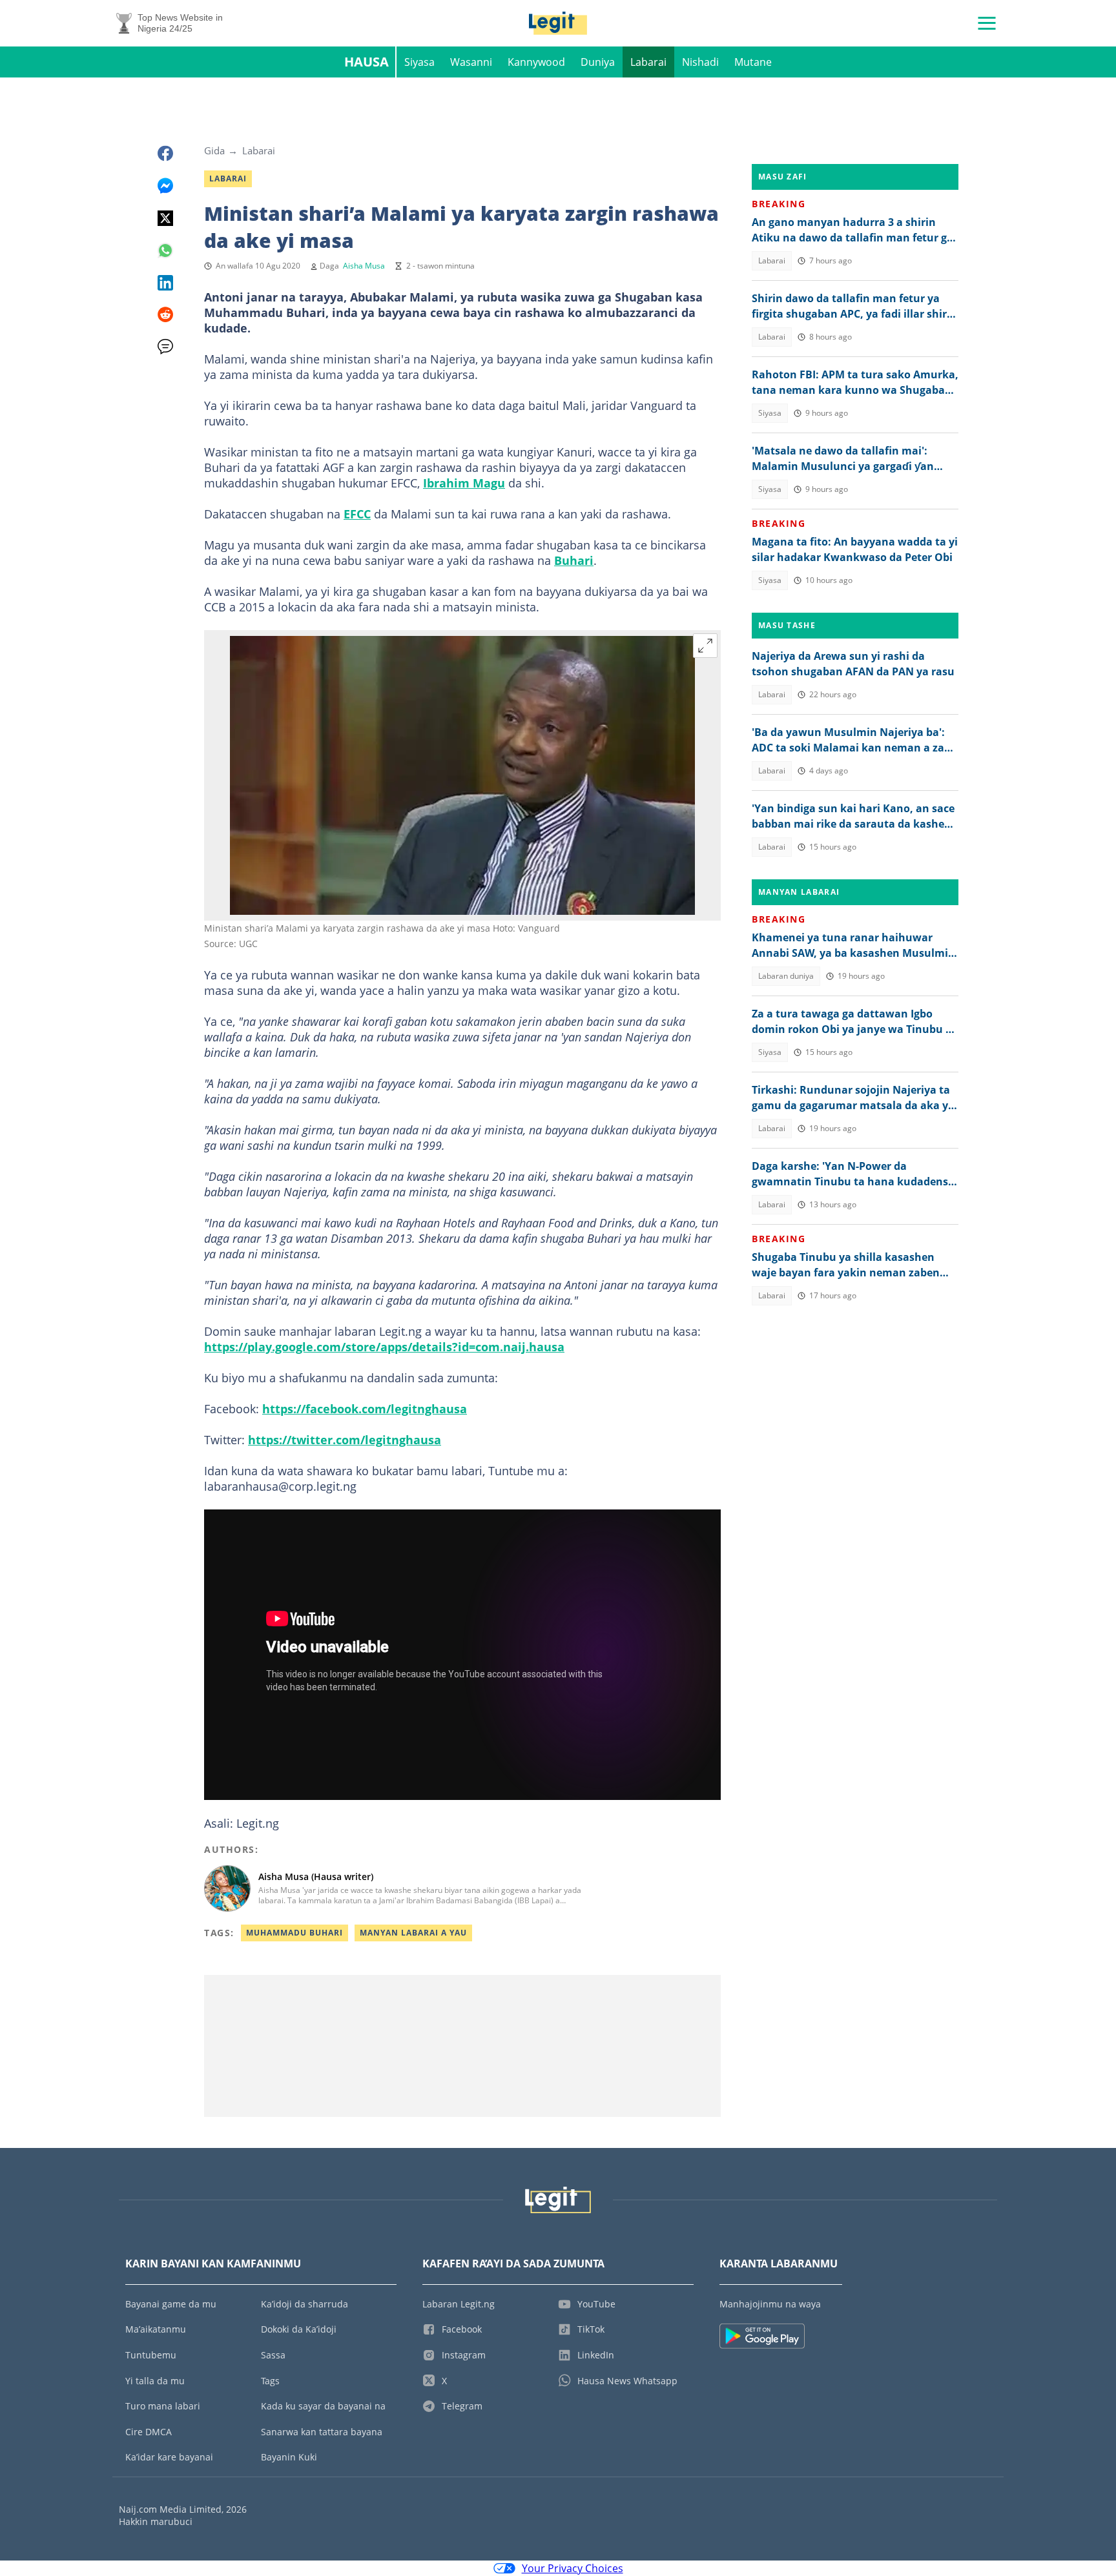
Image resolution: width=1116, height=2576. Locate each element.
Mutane (753, 62)
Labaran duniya (786, 976)
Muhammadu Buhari (294, 1933)
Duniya (598, 62)
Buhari (574, 560)
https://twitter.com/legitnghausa (345, 1440)
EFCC (357, 514)
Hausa (367, 62)
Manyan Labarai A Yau (413, 1933)
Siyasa (419, 62)
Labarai (648, 62)
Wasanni (471, 62)
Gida (214, 150)
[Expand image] (705, 646)
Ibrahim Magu (464, 483)
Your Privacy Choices (573, 2568)
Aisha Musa (364, 266)
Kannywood (536, 62)
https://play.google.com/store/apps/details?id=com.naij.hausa (384, 1347)
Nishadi (700, 62)
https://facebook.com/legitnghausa (365, 1409)
